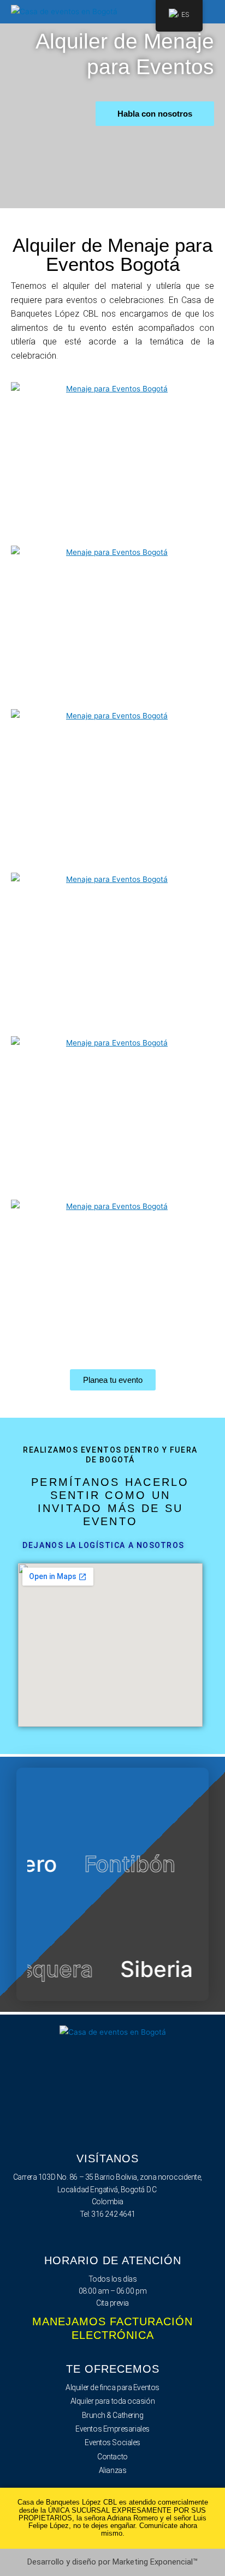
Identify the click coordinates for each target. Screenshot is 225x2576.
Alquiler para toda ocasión (112, 2401)
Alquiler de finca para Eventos (112, 2387)
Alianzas (112, 2470)
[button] (206, 12)
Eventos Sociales (112, 2442)
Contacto (112, 2457)
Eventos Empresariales (112, 2429)
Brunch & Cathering (113, 2415)
